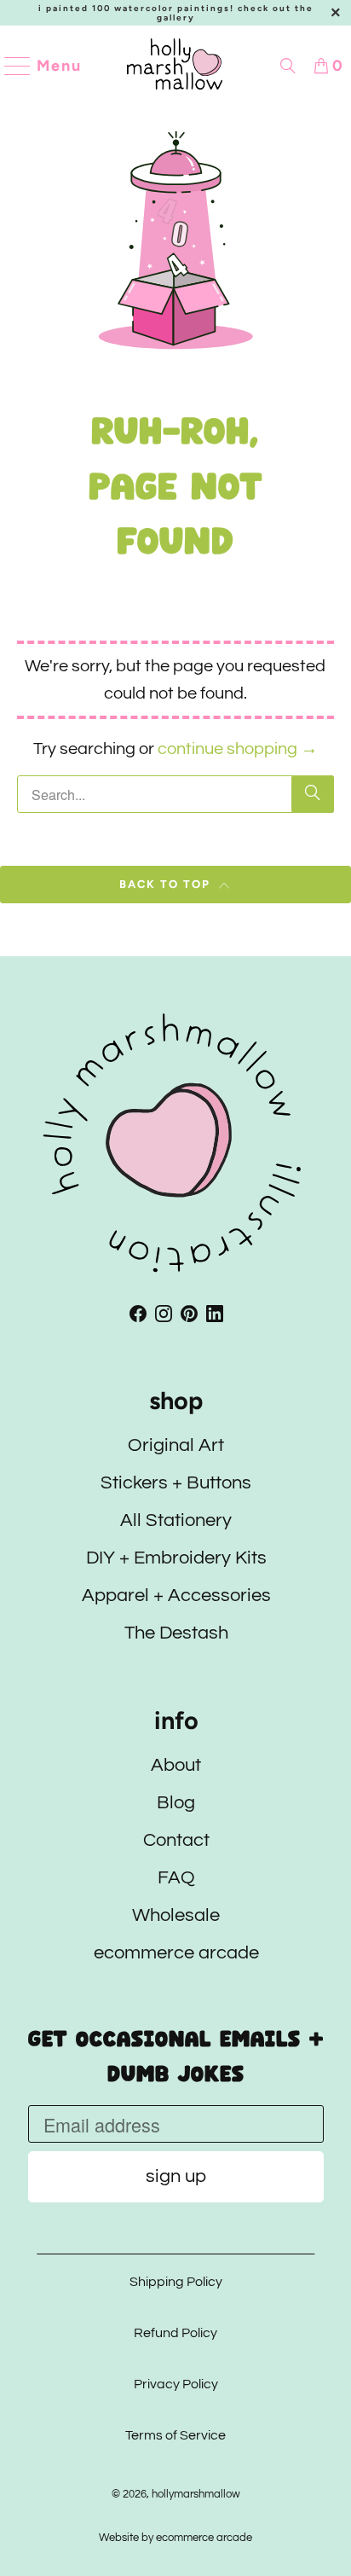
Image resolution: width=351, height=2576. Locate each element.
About (176, 1765)
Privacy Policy (175, 2384)
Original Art (176, 1445)
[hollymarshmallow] (175, 66)
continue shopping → (238, 749)
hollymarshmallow (195, 2494)
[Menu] (10, 66)
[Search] (288, 66)
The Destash (175, 1633)
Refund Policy (175, 2333)
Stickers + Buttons (176, 1483)
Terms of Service (175, 2435)
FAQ (175, 1878)
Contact (175, 1840)
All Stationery (176, 1520)
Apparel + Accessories (175, 1595)
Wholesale (176, 1915)
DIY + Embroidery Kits (175, 1558)
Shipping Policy (175, 2282)
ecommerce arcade (175, 1953)
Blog (176, 1803)
